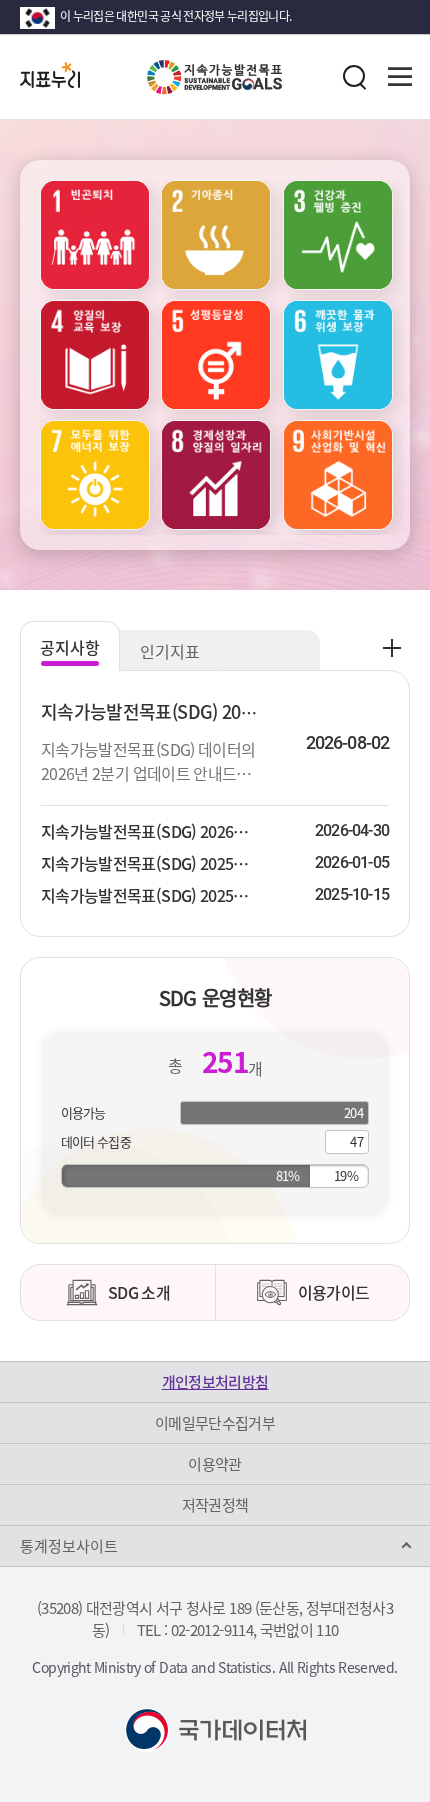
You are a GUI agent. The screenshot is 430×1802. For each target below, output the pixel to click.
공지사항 (70, 647)
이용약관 (214, 1464)
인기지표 (170, 651)
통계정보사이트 (69, 1546)
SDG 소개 (139, 1292)
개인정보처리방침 (215, 1382)
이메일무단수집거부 (215, 1423)
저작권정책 (215, 1505)
